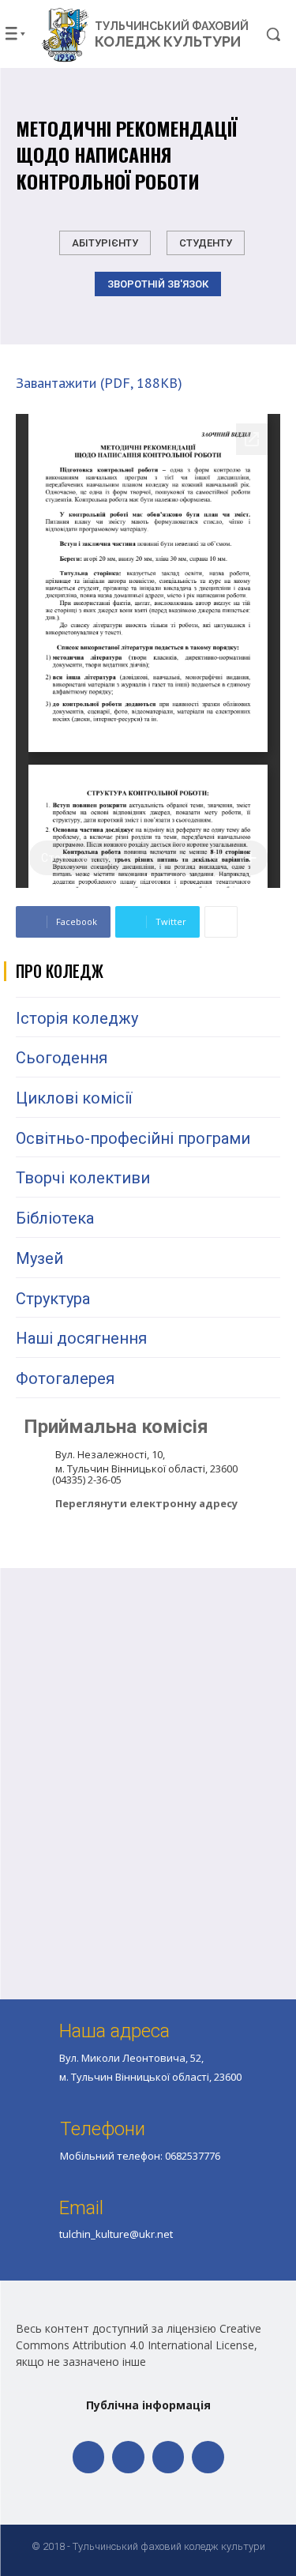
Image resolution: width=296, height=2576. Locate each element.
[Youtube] (208, 2457)
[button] (262, 34)
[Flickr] (128, 2457)
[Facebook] (89, 2457)
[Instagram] (169, 2457)
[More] (221, 922)
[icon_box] (131, 1505)
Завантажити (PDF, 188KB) (99, 383)
